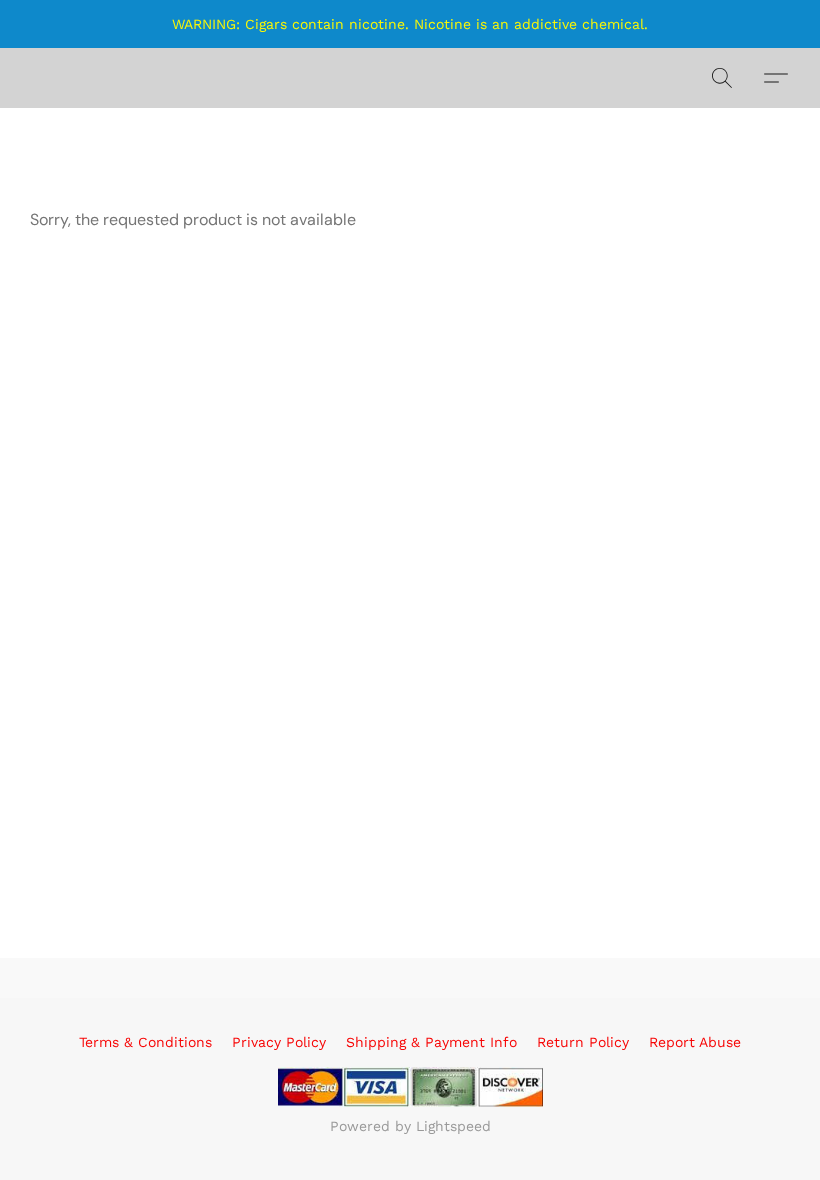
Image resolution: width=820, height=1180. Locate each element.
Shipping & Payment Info (431, 1042)
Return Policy (583, 1042)
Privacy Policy (279, 1042)
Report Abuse (695, 1042)
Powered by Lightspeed (410, 1126)
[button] (722, 78)
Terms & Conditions (145, 1042)
